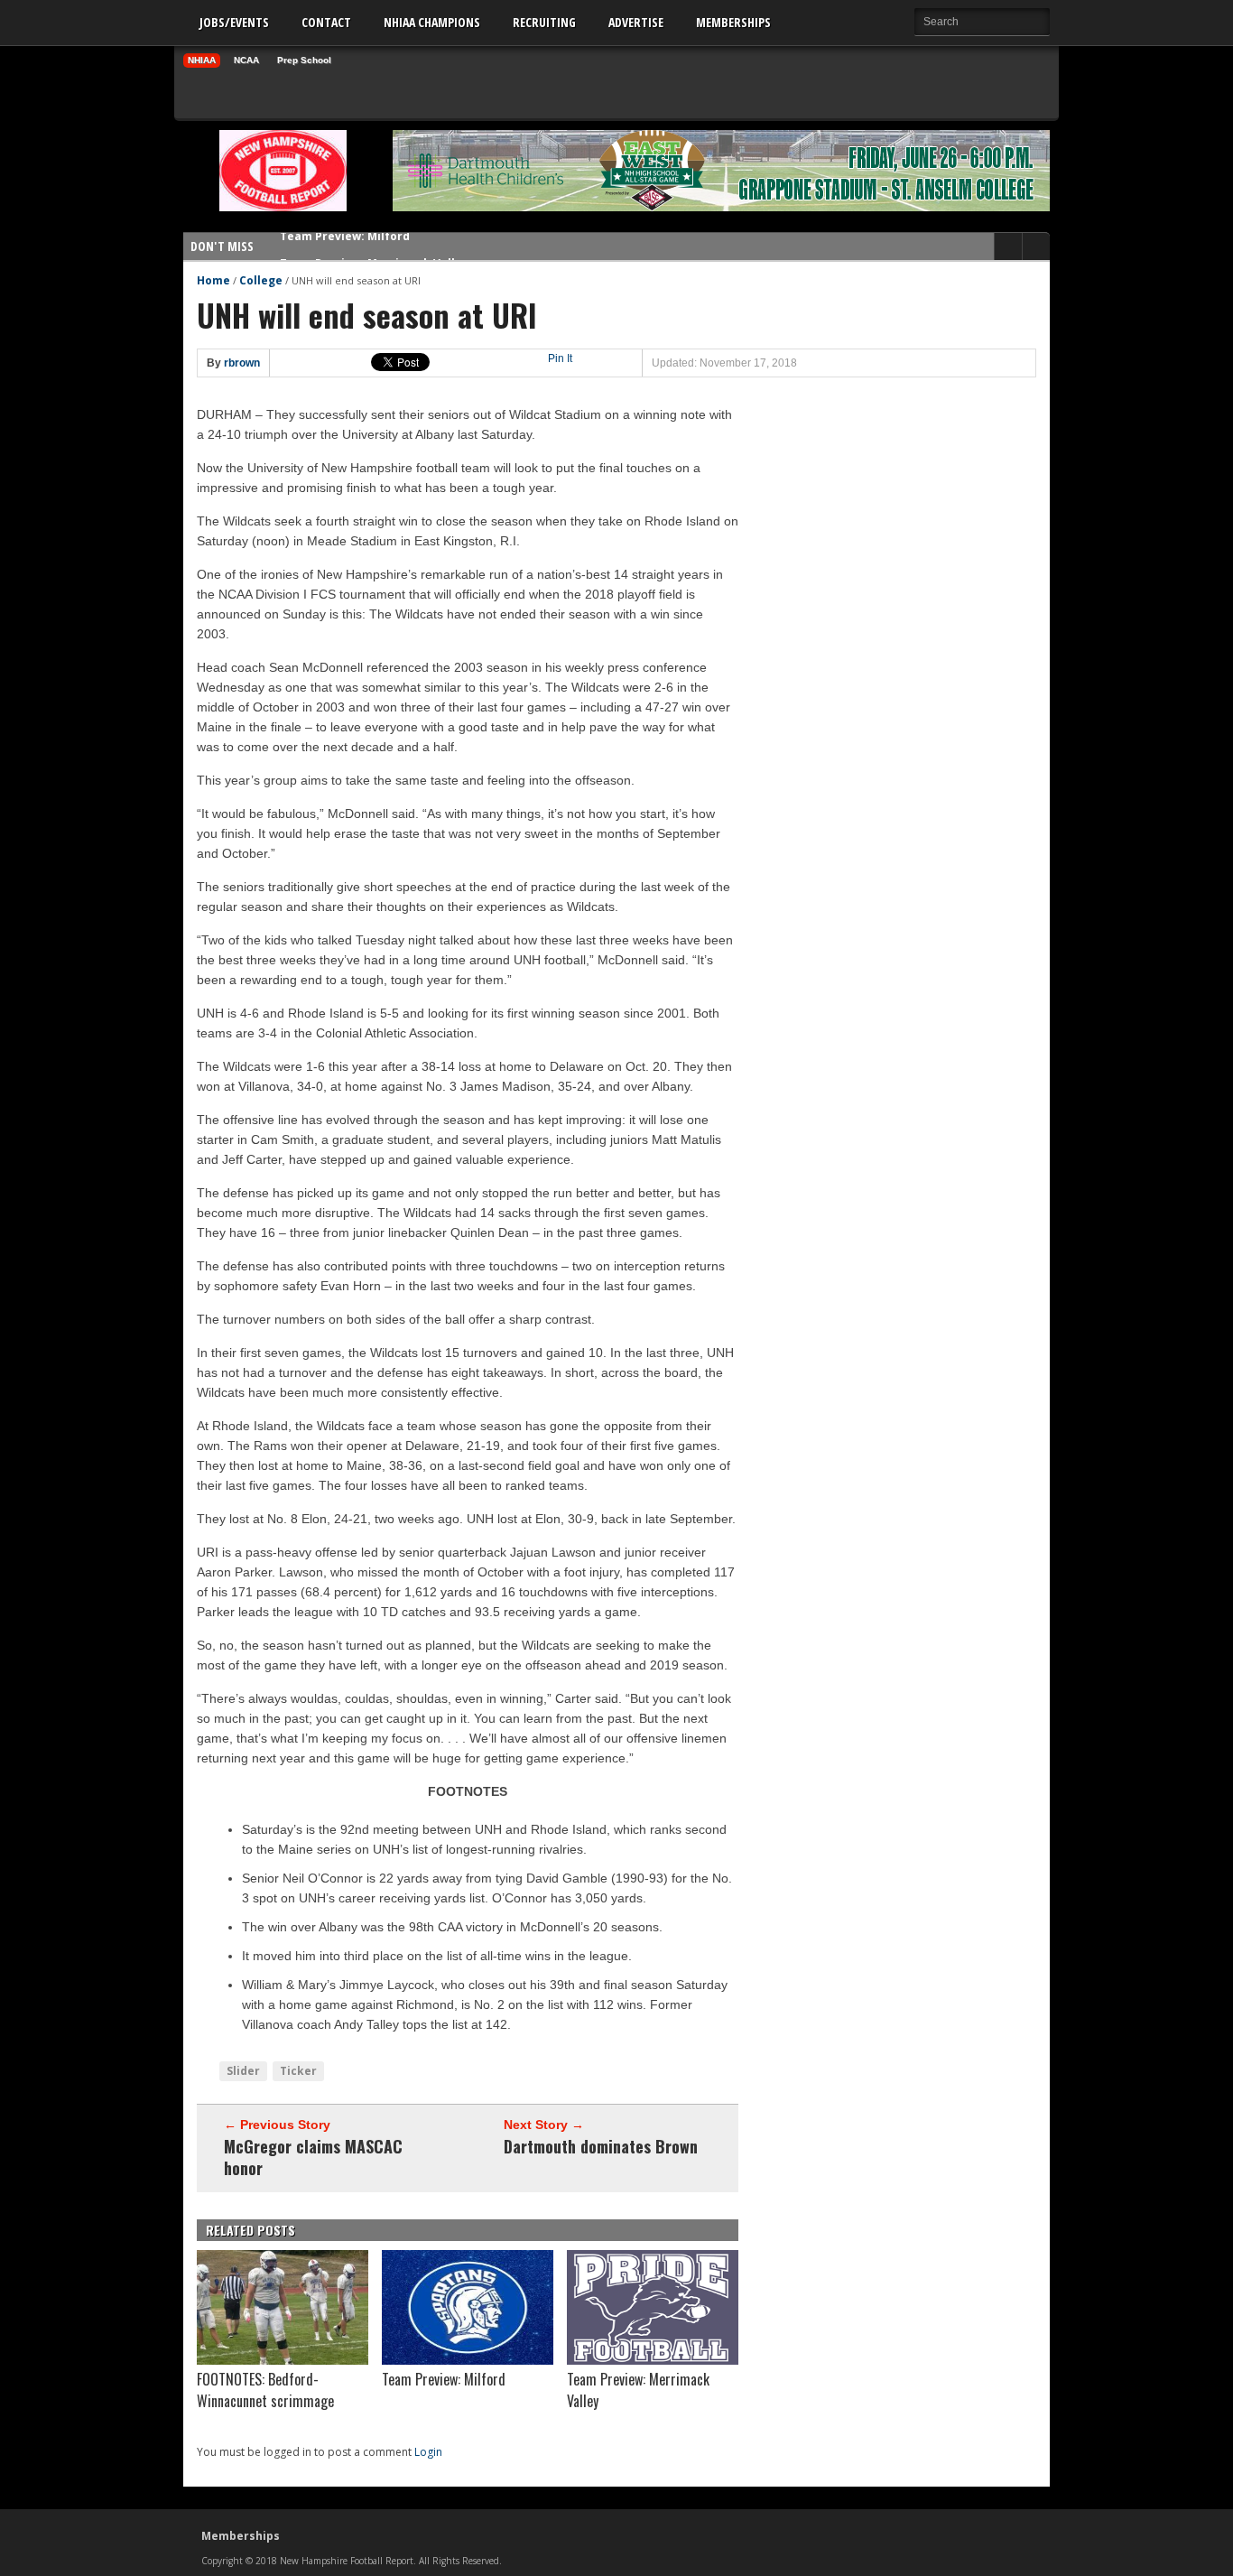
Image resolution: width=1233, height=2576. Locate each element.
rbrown (242, 363)
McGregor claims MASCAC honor (313, 2157)
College (261, 280)
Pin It (560, 358)
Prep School (304, 60)
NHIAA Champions (432, 22)
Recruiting (544, 22)
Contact (326, 22)
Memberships (733, 22)
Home (213, 280)
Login (428, 2452)
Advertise (636, 22)
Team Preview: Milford (444, 2379)
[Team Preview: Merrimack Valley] (653, 2360)
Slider (243, 2071)
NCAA (246, 60)
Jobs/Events (234, 22)
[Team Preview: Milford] (468, 2360)
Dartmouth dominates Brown (601, 2146)
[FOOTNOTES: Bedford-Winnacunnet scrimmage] (283, 2360)
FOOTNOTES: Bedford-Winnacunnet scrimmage (265, 2390)
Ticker (298, 2071)
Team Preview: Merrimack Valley (374, 246)
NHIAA (202, 60)
